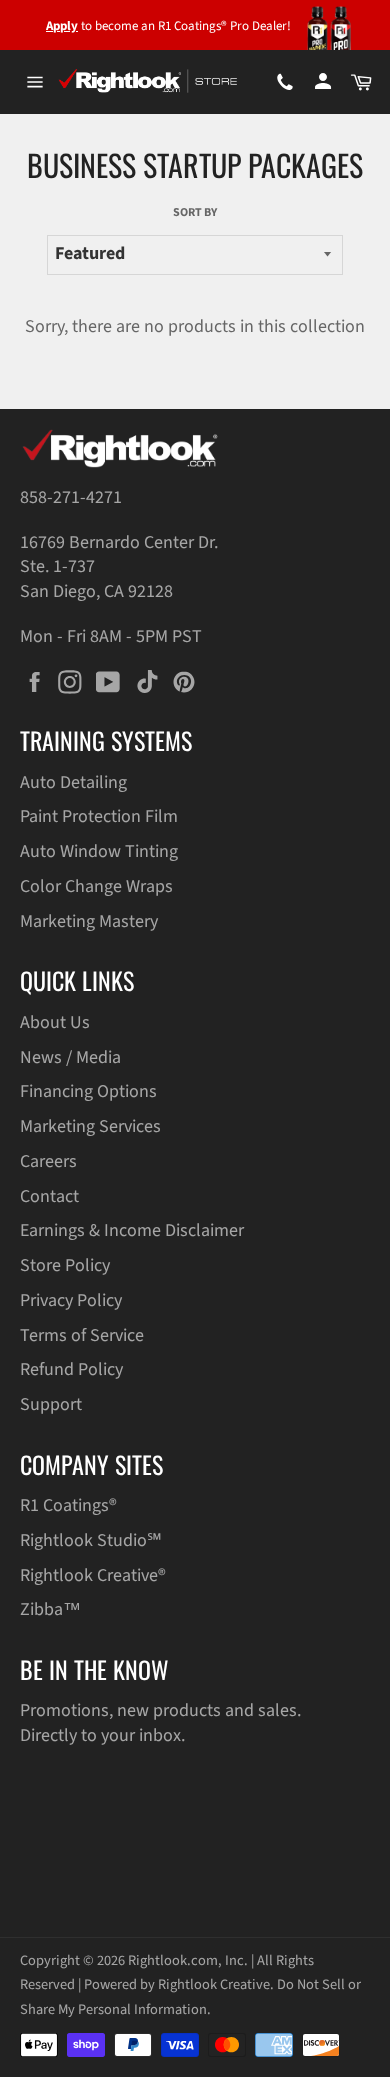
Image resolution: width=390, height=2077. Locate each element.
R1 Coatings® (68, 1505)
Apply (62, 26)
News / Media (70, 1057)
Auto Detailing (73, 782)
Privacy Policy (71, 1300)
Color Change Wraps (96, 886)
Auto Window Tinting (99, 851)
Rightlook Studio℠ (91, 1540)
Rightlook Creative (214, 1984)
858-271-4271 (71, 497)
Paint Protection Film (99, 816)
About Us (55, 1022)
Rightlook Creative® (93, 1575)
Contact (49, 1196)
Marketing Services (90, 1126)
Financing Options (88, 1091)
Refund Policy (71, 1369)
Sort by (195, 213)
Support (51, 1404)
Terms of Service (82, 1335)
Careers (48, 1161)
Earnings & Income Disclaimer (132, 1230)
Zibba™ (50, 1609)
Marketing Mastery (89, 921)
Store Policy (65, 1265)
